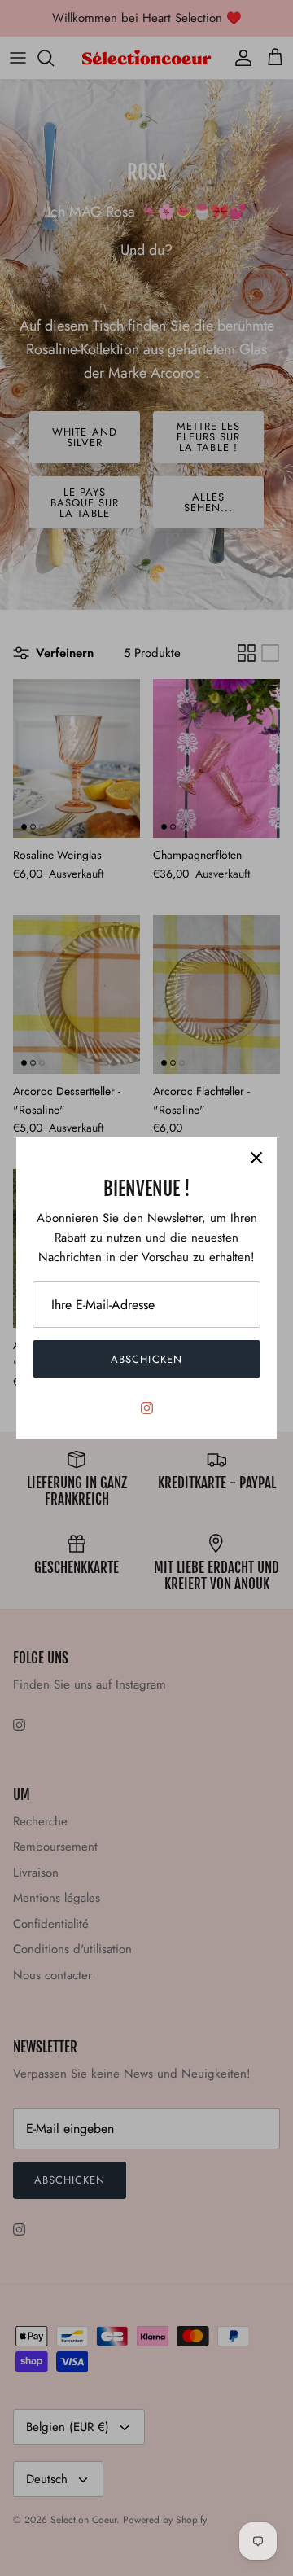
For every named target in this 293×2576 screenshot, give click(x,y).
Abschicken (146, 1359)
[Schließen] (256, 1158)
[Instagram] (147, 1408)
